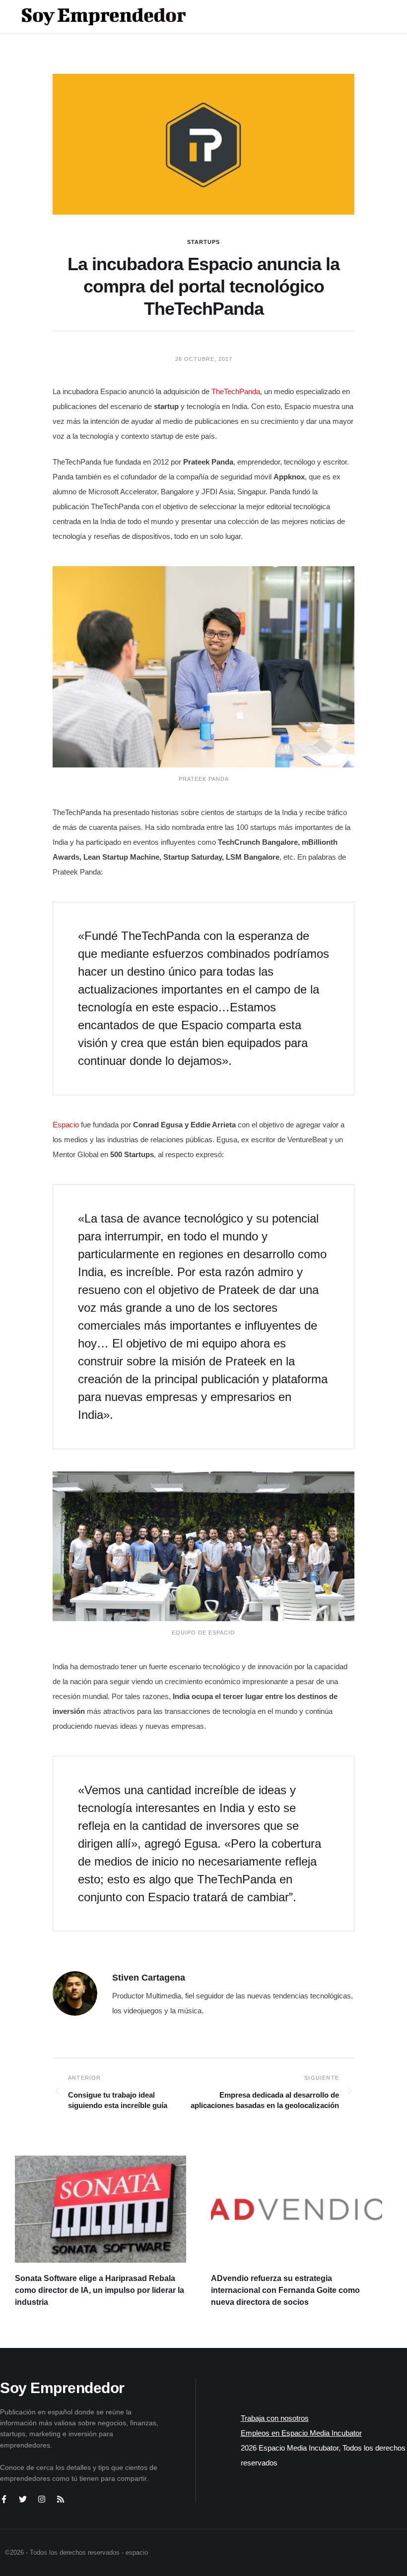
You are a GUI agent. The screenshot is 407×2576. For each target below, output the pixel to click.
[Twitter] (23, 2499)
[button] (358, 17)
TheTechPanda (236, 391)
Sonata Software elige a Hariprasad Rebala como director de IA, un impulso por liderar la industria (100, 2290)
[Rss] (61, 2499)
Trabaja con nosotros (275, 2418)
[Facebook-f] (4, 2499)
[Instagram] (42, 2499)
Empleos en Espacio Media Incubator (301, 2433)
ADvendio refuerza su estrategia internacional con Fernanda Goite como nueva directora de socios (285, 2290)
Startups (203, 242)
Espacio (67, 1125)
